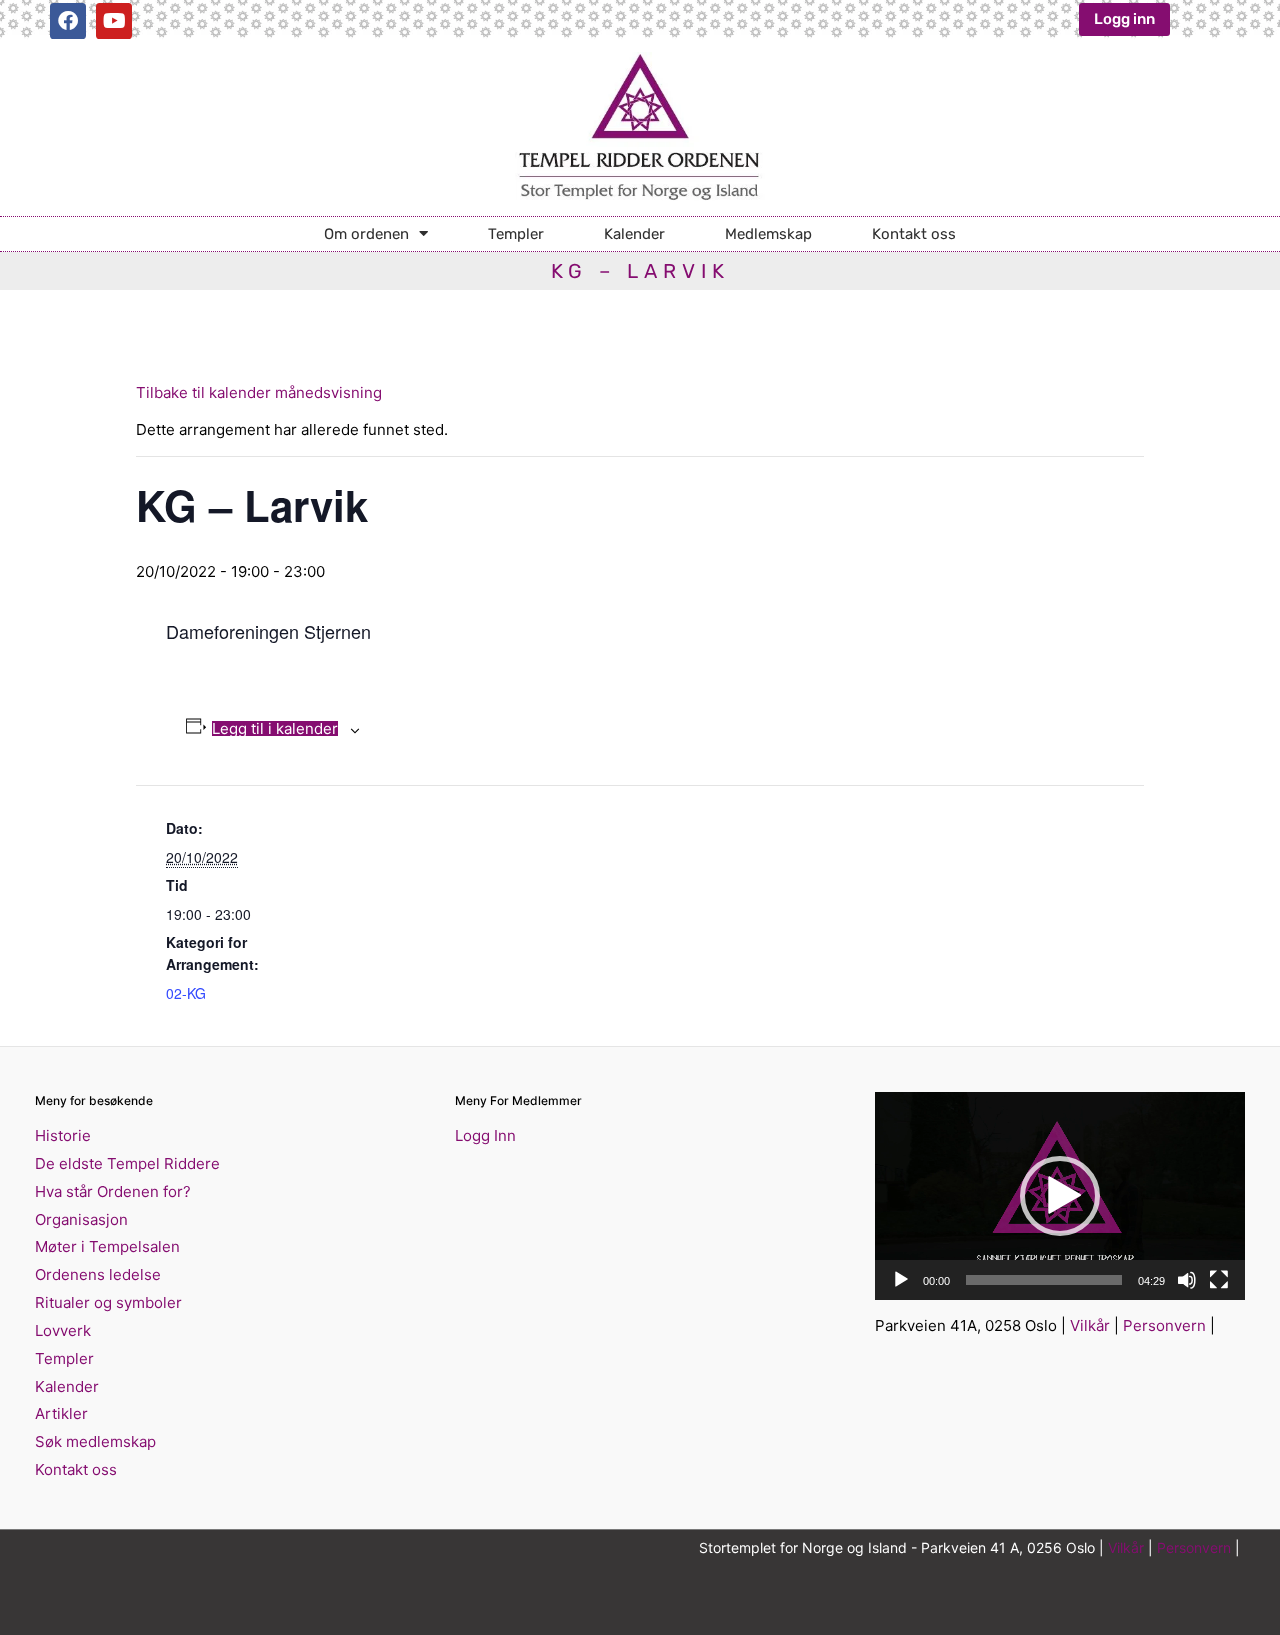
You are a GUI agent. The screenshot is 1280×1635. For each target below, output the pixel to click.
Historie (63, 1135)
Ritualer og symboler (108, 1302)
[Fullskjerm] (1219, 1280)
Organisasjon (81, 1219)
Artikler (61, 1413)
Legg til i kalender (275, 728)
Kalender (634, 234)
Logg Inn (485, 1135)
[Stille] (1187, 1280)
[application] (1060, 1196)
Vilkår (1090, 1325)
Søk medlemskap (95, 1441)
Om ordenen (366, 234)
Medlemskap (768, 234)
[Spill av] (901, 1280)
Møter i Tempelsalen (107, 1246)
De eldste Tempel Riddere (127, 1163)
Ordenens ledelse (98, 1274)
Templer (516, 234)
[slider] (1044, 1280)
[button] (1060, 1196)
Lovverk (63, 1330)
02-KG (186, 993)
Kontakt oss (914, 234)
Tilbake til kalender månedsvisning (259, 392)
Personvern (1164, 1325)
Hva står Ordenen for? (113, 1191)
